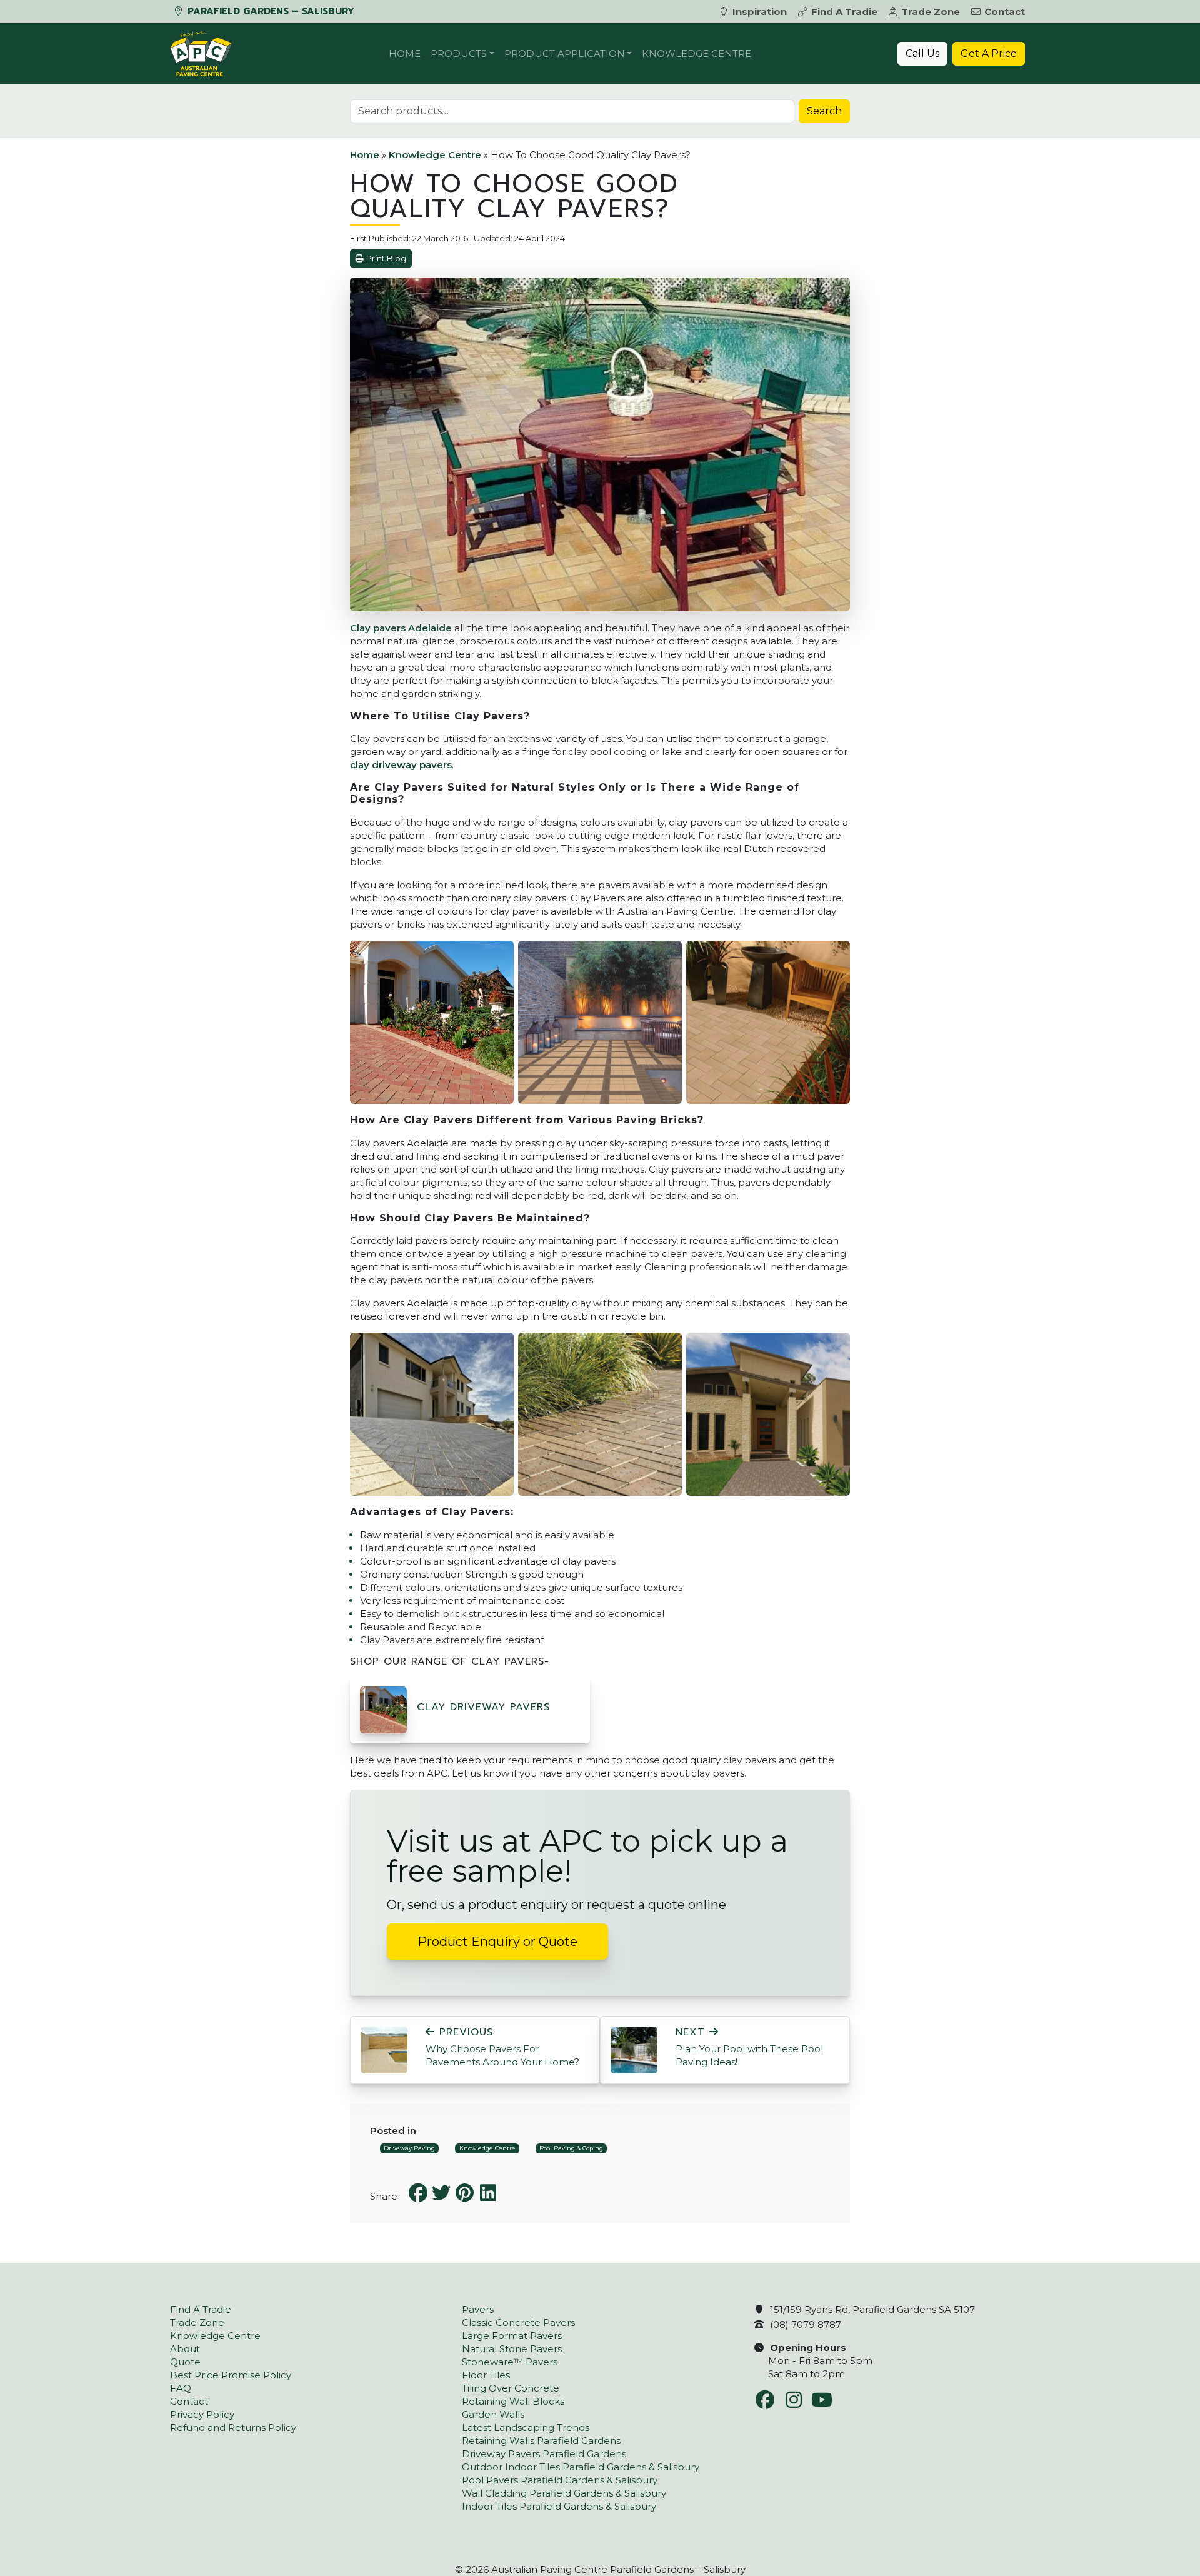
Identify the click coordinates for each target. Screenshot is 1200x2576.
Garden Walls (493, 2414)
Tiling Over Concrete (511, 2388)
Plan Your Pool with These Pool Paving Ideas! (749, 2047)
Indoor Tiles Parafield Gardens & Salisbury (559, 2506)
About (185, 2349)
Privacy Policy (202, 2414)
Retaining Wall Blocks (513, 2401)
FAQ (181, 2388)
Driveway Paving (409, 2148)
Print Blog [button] (386, 258)
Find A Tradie (844, 12)
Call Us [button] (922, 53)
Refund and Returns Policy (233, 2428)
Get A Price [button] (989, 53)
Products (459, 53)
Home (405, 53)
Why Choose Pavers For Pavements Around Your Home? (502, 2047)
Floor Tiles (486, 2375)
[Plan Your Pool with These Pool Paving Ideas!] (634, 2049)
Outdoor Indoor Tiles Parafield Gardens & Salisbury (581, 2467)
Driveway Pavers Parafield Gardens (544, 2454)
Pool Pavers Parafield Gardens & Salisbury (560, 2480)
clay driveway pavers (401, 765)
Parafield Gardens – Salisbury (269, 11)
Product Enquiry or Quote (497, 1942)
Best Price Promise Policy (231, 2375)
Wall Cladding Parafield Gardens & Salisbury (564, 2493)
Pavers (478, 2309)
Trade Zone (931, 12)
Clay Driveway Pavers (483, 1707)
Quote (185, 2362)
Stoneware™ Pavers (510, 2362)
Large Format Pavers (512, 2336)
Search (824, 111)
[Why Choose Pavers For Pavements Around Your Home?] (384, 2049)
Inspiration (760, 12)
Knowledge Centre (697, 53)
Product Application (565, 53)
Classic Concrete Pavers (518, 2323)
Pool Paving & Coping (571, 2148)
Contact (1005, 12)
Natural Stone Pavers (512, 2349)
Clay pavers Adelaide (401, 628)
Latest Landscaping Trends (526, 2428)
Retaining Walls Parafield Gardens (541, 2441)
